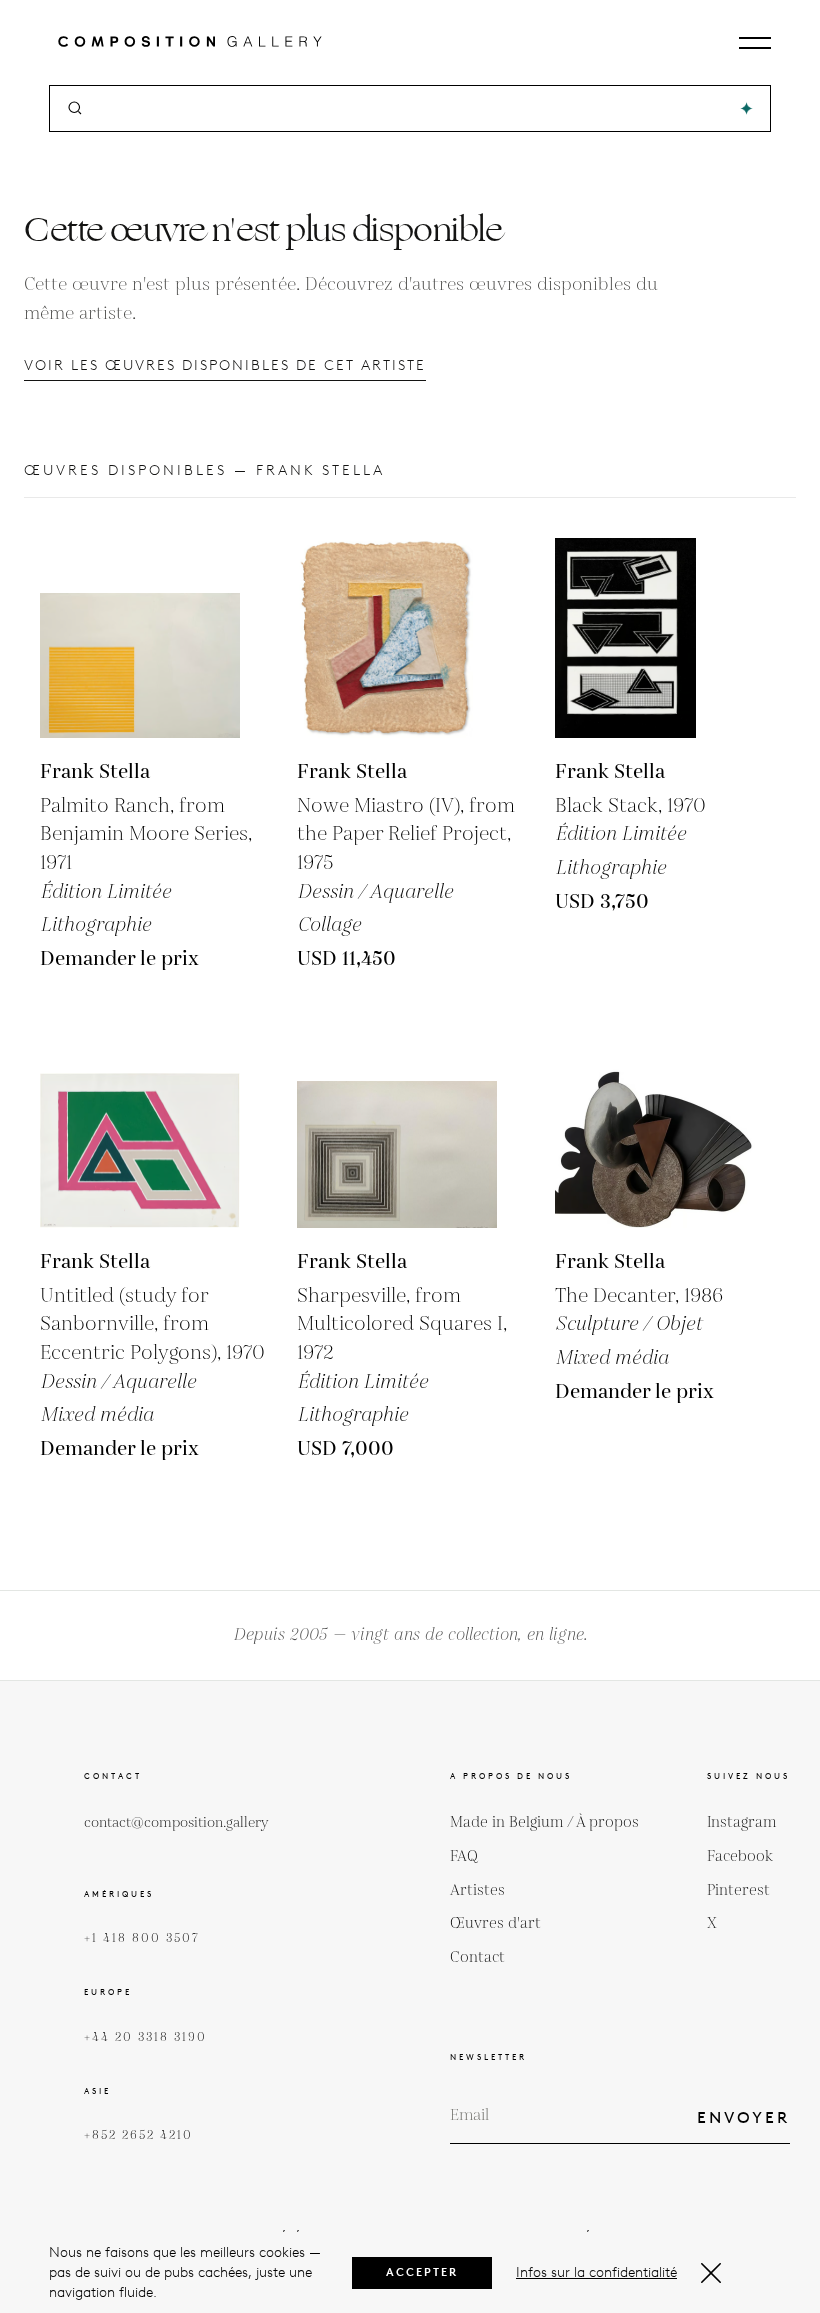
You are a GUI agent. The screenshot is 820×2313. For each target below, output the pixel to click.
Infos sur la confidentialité (596, 2272)
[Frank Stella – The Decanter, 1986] (655, 1128)
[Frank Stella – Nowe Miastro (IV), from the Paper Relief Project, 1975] (397, 638)
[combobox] (411, 108)
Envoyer (743, 2117)
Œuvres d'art (495, 1923)
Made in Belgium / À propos (544, 1822)
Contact (477, 1957)
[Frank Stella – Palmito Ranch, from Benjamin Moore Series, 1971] (140, 638)
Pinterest (738, 1890)
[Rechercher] (746, 108)
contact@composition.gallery (176, 1823)
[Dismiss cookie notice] (711, 2273)
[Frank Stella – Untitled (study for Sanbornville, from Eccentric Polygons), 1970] (140, 1128)
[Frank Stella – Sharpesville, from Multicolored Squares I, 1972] (397, 1128)
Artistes (477, 1890)
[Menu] (755, 43)
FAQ (464, 1856)
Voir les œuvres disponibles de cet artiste (225, 365)
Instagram (742, 1822)
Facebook (740, 1856)
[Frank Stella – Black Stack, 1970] (655, 638)
